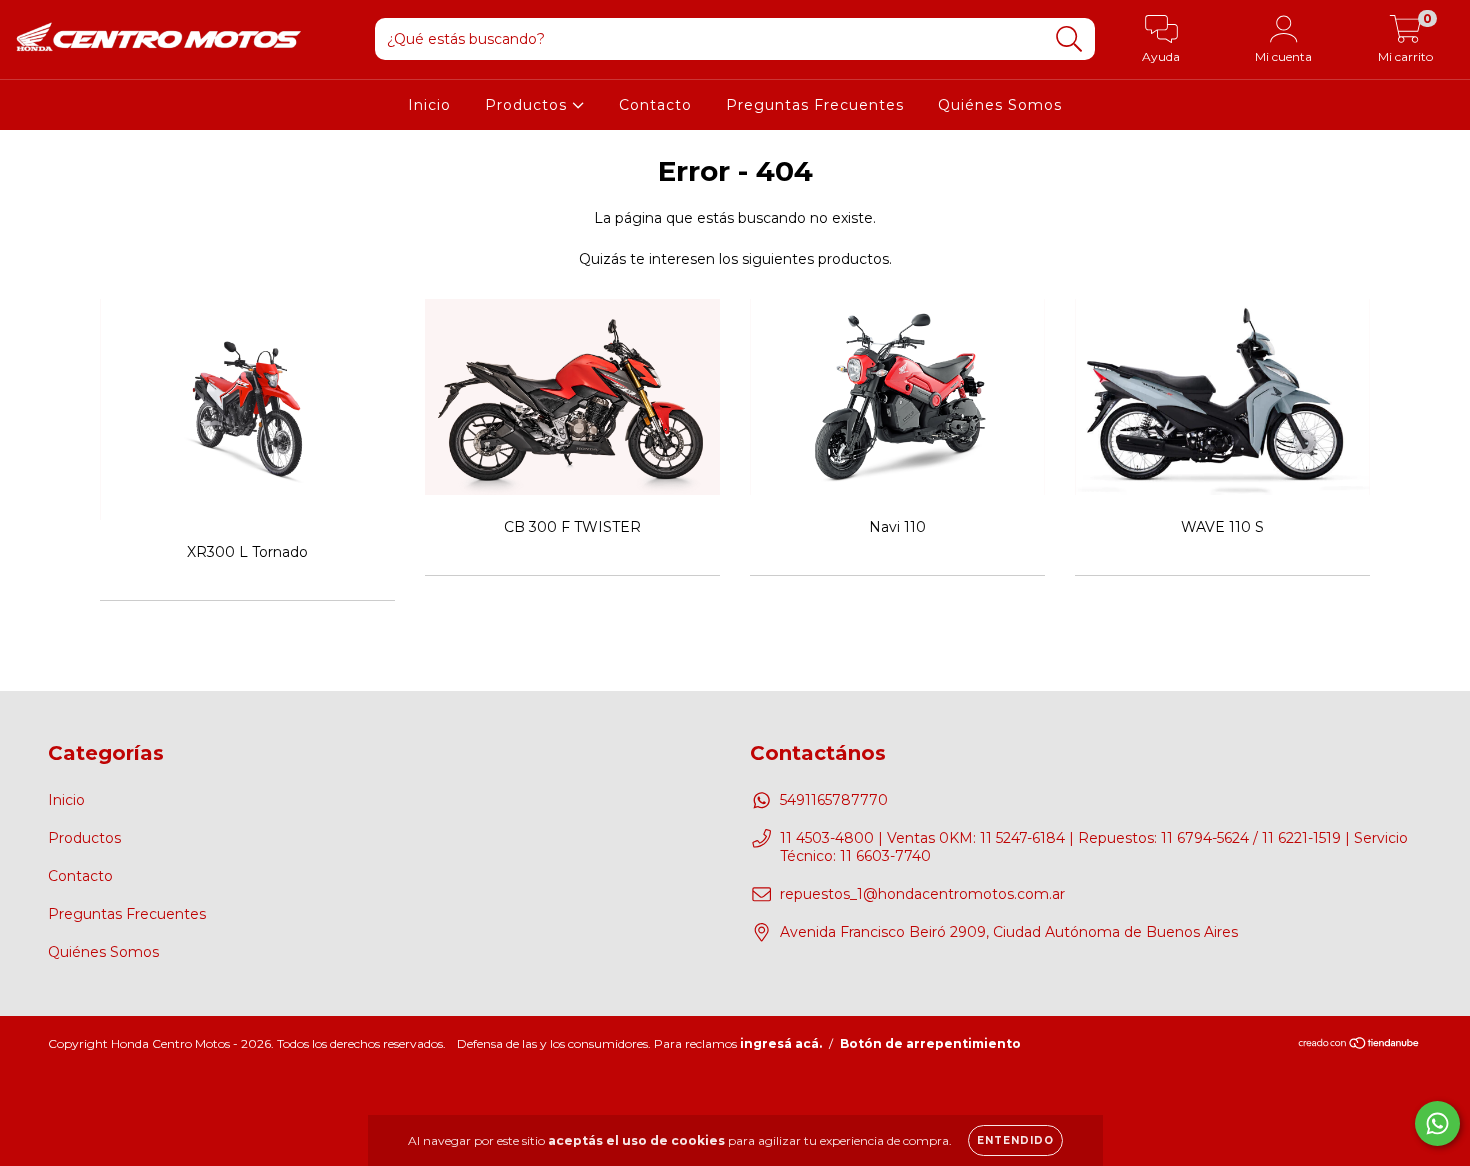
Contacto (655, 105)
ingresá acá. (781, 1043)
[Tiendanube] (1359, 1045)
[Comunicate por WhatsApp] (1437, 1123)
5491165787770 (834, 800)
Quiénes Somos (1000, 105)
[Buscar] (1069, 39)
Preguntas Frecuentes (815, 105)
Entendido (1015, 1140)
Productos (528, 105)
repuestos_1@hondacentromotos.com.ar (922, 894)
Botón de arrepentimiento (930, 1043)
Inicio (429, 105)
